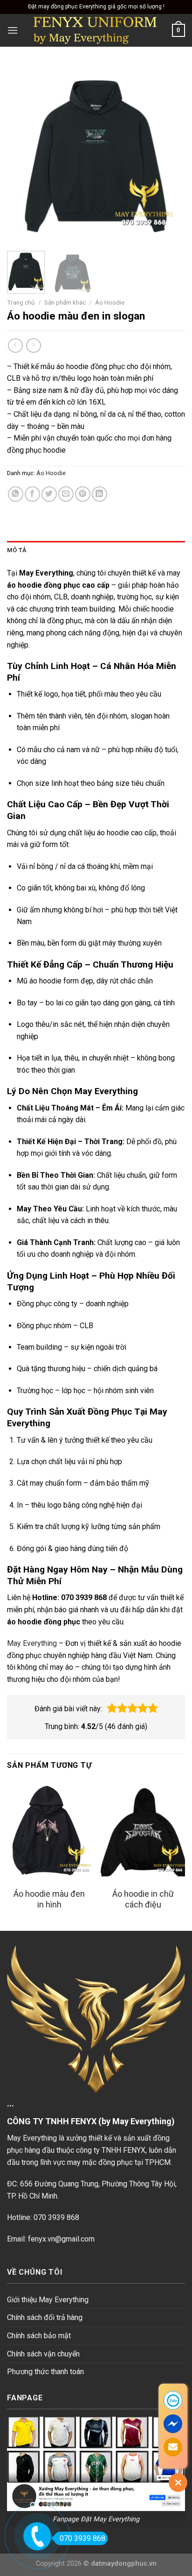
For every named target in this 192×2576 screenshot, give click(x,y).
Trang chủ (21, 302)
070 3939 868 (82, 2538)
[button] (112, 1708)
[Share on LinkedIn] (99, 494)
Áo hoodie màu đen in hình (49, 1899)
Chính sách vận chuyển (43, 2354)
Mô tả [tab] (17, 550)
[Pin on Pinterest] (83, 494)
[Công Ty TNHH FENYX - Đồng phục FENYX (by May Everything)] (95, 30)
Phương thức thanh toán (45, 2372)
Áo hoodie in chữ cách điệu (143, 1899)
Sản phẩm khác (65, 302)
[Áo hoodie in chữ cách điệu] (143, 1832)
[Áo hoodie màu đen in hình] (49, 1832)
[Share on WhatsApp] (16, 494)
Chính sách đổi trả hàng (45, 2317)
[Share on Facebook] (32, 494)
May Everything (32, 1643)
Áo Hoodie (110, 302)
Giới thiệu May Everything (48, 2300)
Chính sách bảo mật (39, 2336)
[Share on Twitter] (49, 494)
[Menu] (13, 30)
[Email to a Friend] (66, 494)
